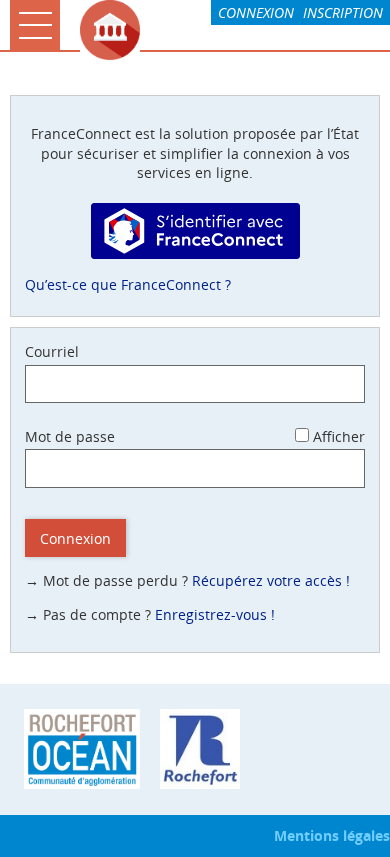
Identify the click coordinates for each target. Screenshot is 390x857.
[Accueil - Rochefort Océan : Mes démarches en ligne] (230, 30)
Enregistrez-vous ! (215, 614)
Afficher (339, 436)
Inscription (343, 12)
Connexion (256, 12)
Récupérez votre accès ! (271, 580)
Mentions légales (332, 835)
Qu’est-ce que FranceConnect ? (128, 284)
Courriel (52, 351)
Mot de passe (70, 436)
